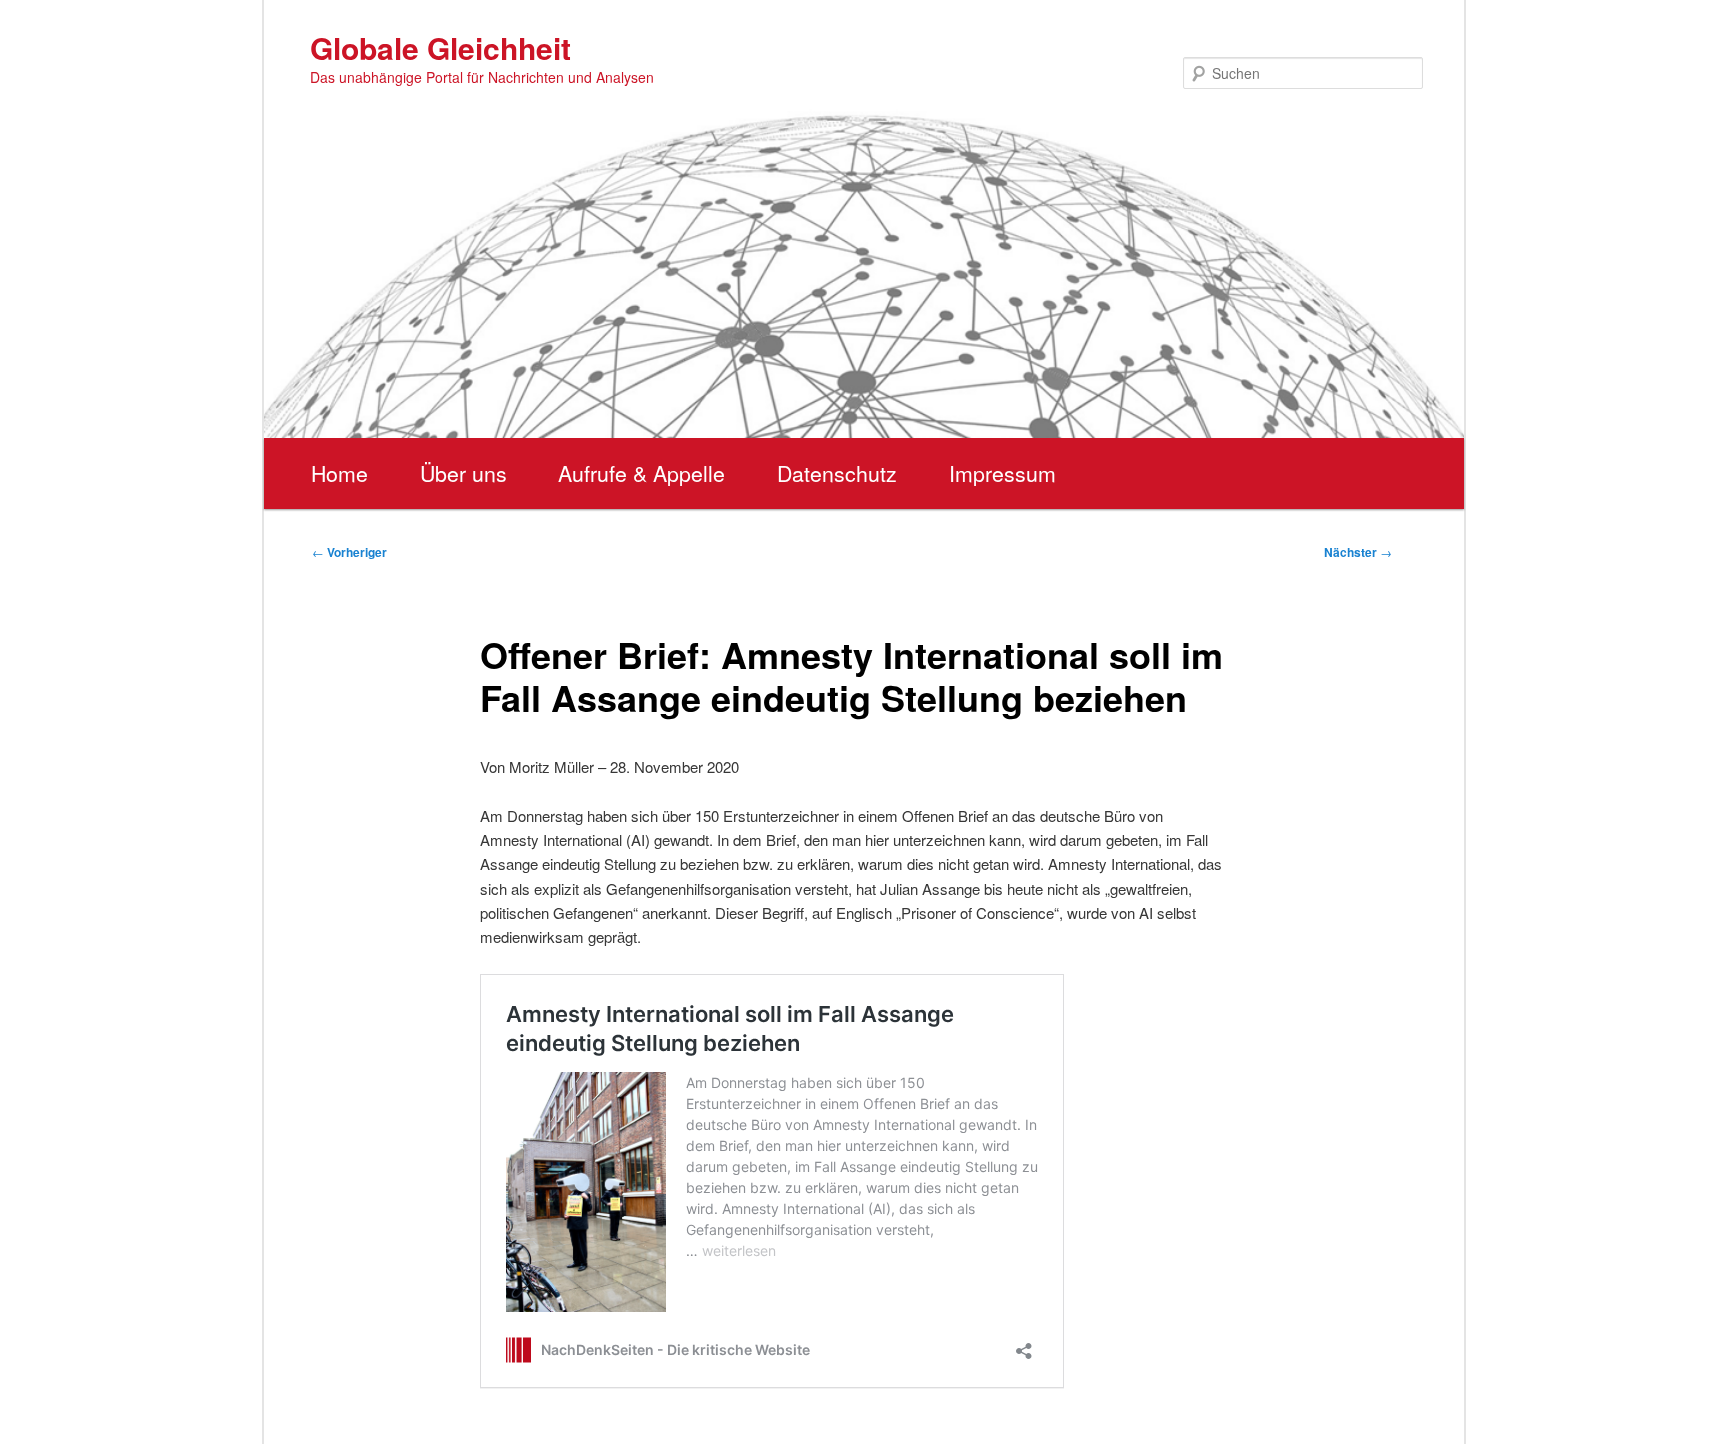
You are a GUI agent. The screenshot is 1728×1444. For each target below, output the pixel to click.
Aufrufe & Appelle (641, 473)
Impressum (1002, 473)
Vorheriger (349, 552)
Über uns (463, 473)
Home (339, 473)
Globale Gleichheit (440, 47)
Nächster (1358, 552)
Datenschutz (837, 473)
